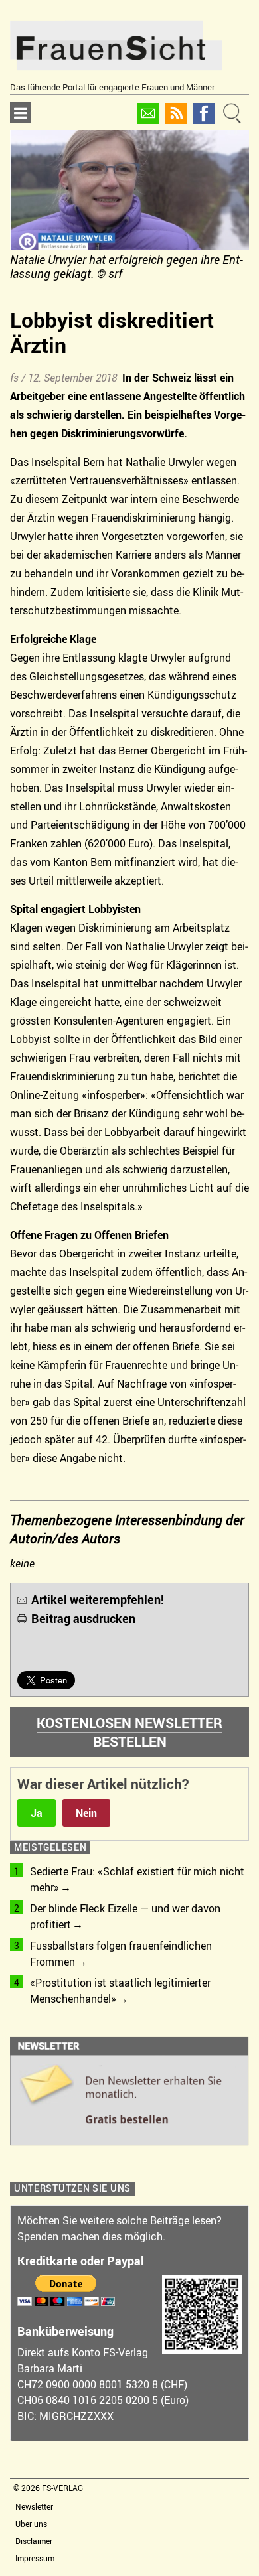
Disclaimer (34, 2541)
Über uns (31, 2524)
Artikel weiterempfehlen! (98, 1599)
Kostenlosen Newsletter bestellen (129, 1732)
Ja (37, 1813)
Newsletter (34, 2506)
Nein (86, 1813)
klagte (133, 658)
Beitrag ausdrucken (83, 1618)
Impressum (35, 2558)
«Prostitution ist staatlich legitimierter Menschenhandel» (120, 1991)
